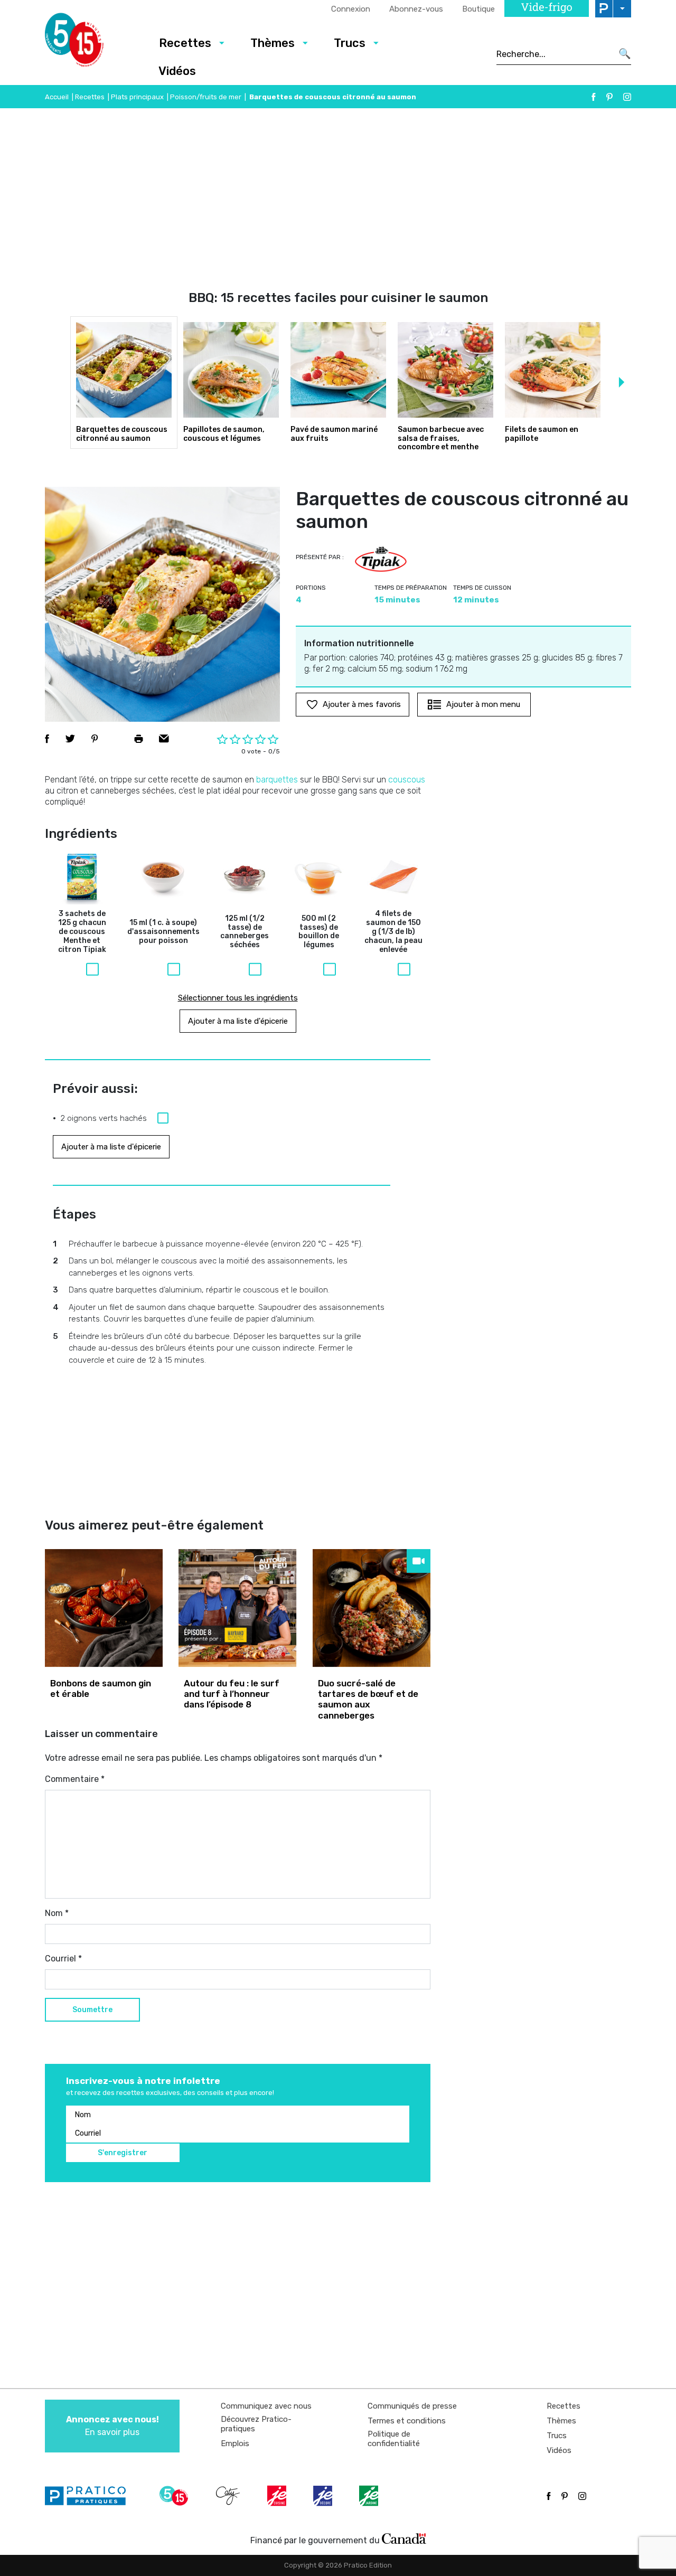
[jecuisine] (278, 2496)
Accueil (57, 97)
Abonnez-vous (416, 9)
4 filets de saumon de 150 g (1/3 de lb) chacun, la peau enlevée (393, 932)
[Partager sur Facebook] (47, 739)
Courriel (63, 1959)
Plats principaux (137, 97)
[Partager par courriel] (164, 739)
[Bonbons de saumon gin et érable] (104, 1608)
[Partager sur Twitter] (70, 739)
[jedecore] (324, 2496)
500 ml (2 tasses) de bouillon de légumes (319, 932)
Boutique (478, 9)
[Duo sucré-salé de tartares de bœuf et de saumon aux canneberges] (372, 1608)
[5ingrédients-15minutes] (175, 2496)
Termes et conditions (407, 2421)
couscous (407, 780)
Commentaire (75, 1779)
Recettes (185, 43)
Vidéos (177, 71)
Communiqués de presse (412, 2406)
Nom (57, 1913)
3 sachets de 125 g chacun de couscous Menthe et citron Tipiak (82, 932)
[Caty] (229, 2496)
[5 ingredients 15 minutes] (91, 43)
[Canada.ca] (404, 2538)
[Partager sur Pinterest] (95, 739)
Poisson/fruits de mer (206, 97)
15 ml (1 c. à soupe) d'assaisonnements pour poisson (163, 932)
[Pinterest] (609, 97)
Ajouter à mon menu (483, 704)
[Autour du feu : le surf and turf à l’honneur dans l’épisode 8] (237, 1608)
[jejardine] (370, 2496)
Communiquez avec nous (266, 2406)
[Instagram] (627, 97)
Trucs (350, 43)
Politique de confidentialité (394, 2439)
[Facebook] (594, 97)
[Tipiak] (381, 559)
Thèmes (273, 43)
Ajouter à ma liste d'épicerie (238, 1021)
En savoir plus (112, 2426)
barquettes (277, 780)
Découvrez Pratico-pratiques (256, 2424)
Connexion (351, 9)
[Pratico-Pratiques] (90, 2496)
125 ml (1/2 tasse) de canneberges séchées (245, 932)
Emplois (235, 2443)
